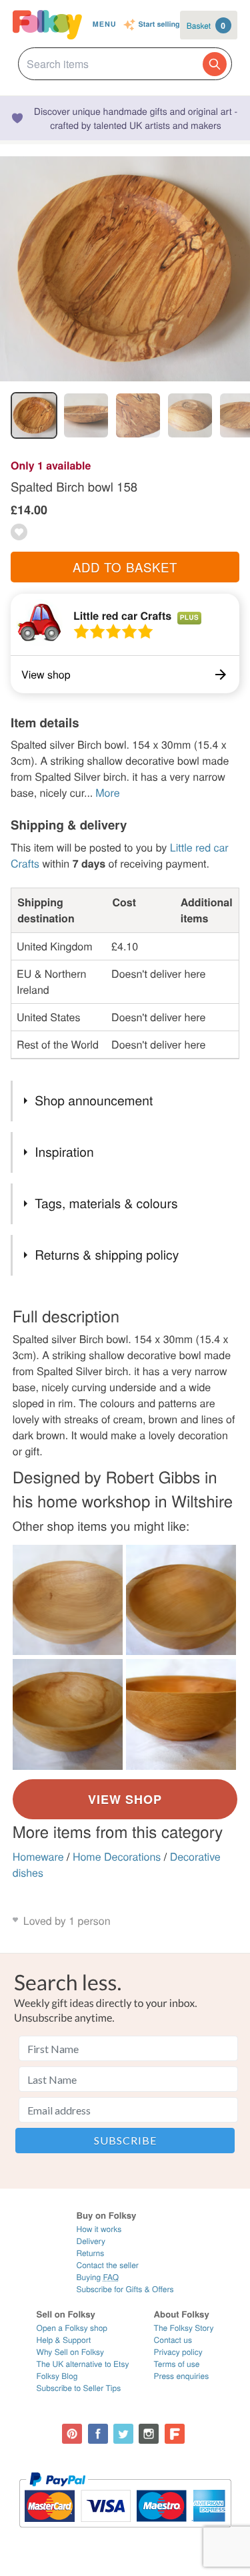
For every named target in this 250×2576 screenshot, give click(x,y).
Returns (90, 2253)
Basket (206, 25)
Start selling (159, 25)
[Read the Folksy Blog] (175, 2434)
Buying (97, 2277)
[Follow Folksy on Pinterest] (72, 2434)
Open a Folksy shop (72, 2328)
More (107, 792)
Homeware (38, 1856)
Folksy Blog (57, 2376)
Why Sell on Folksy (71, 2352)
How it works (99, 2229)
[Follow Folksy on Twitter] (123, 2434)
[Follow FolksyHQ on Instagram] (149, 2434)
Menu (105, 24)
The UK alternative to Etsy (83, 2364)
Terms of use (177, 2364)
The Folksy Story (184, 2328)
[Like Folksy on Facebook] (98, 2434)
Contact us (173, 2340)
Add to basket (125, 567)
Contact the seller (107, 2265)
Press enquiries (182, 2376)
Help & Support (64, 2340)
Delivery (90, 2241)
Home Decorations (117, 1856)
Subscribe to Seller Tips (79, 2388)
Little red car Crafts (122, 615)
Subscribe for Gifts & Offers (125, 2289)
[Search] (215, 64)
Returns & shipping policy (107, 1255)
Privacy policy (178, 2352)
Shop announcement (94, 1100)
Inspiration (64, 1152)
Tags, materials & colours (106, 1203)
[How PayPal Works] (125, 2534)
